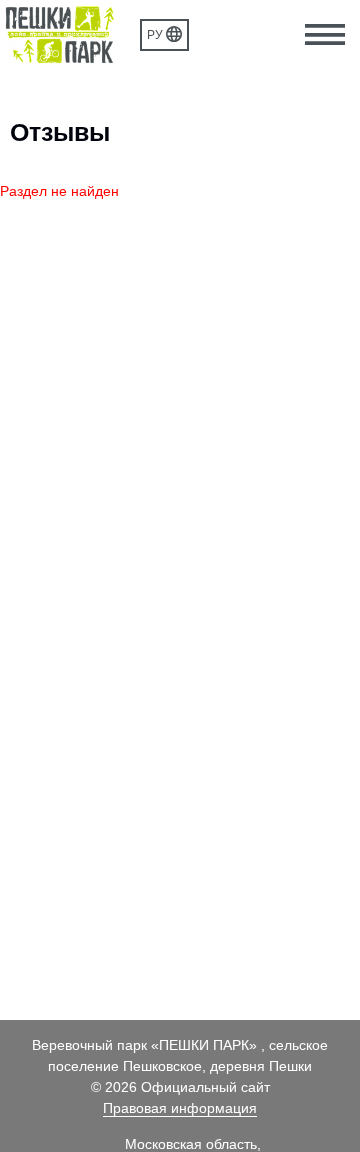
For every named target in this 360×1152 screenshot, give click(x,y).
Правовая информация (180, 1108)
